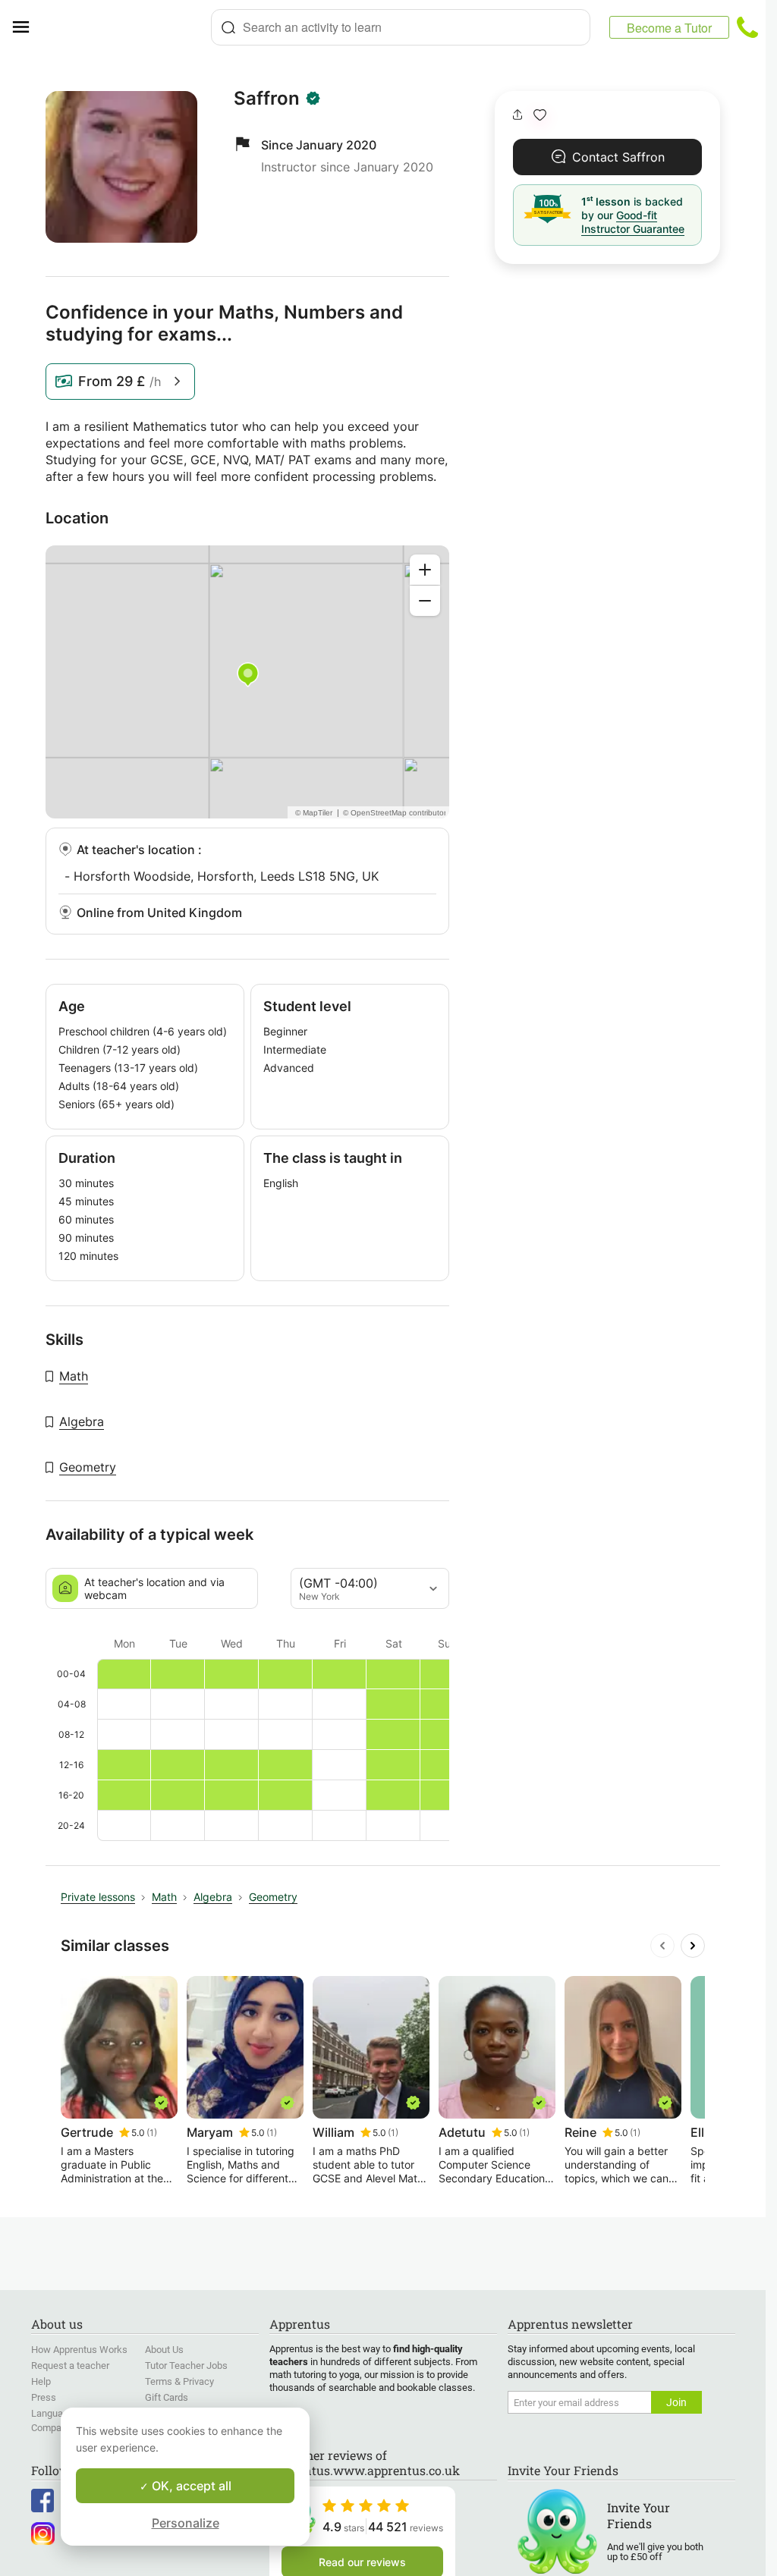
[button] (540, 115)
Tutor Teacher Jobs (186, 2366)
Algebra (82, 1422)
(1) (152, 2133)
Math (74, 1376)
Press (44, 2397)
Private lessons (98, 1897)
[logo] (126, 27)
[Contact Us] (747, 27)
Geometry (88, 1467)
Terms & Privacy (179, 2381)
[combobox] (401, 27)
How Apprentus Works (79, 2350)
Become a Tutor (669, 28)
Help (41, 2381)
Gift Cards (167, 2397)
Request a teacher (70, 2366)
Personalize (186, 2523)
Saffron (267, 99)
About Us (164, 2350)
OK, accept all (190, 2486)
